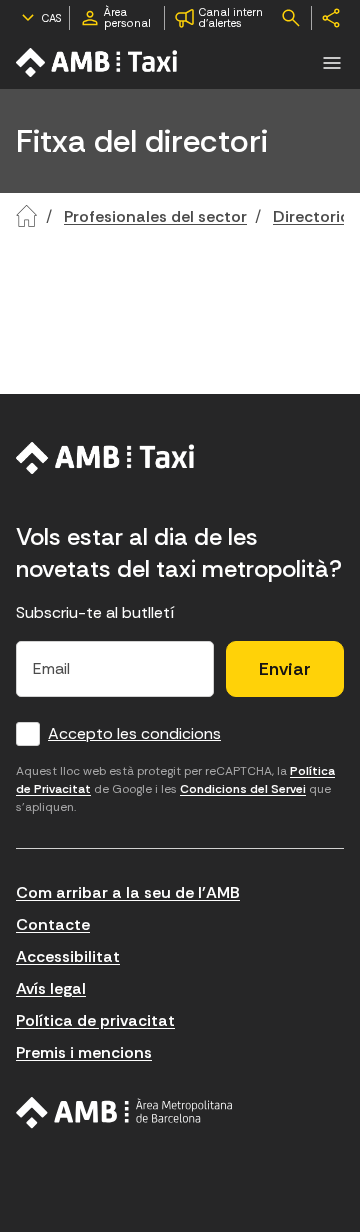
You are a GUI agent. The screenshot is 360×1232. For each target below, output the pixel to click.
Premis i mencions (84, 1052)
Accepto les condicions (134, 733)
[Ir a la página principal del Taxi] (98, 62)
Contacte (53, 924)
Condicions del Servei (243, 789)
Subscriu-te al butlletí (95, 612)
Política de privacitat (95, 1020)
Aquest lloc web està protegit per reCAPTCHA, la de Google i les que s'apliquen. (175, 789)
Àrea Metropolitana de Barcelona (124, 1113)
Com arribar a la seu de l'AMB (128, 892)
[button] (332, 63)
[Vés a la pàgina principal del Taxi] (105, 458)
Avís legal (51, 988)
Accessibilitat (68, 956)
